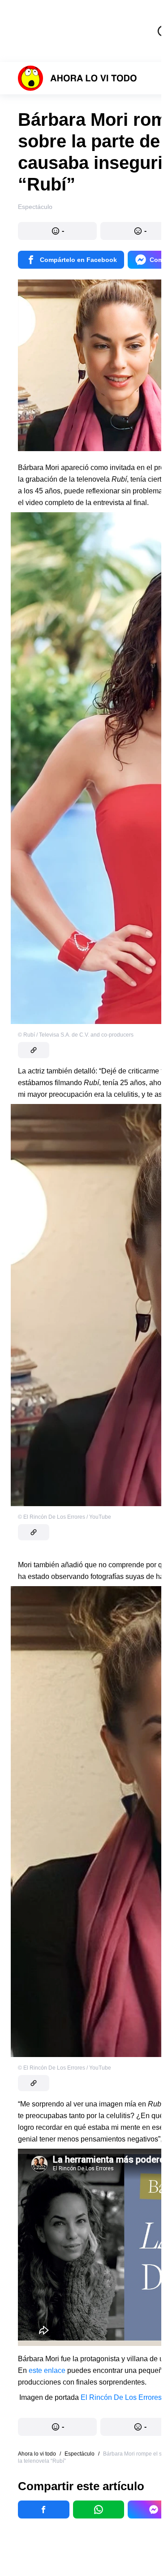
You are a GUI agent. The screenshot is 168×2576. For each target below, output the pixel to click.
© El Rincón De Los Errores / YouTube (65, 1517)
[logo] (78, 78)
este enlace (47, 2370)
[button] (57, 231)
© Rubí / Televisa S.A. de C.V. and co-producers (76, 1035)
